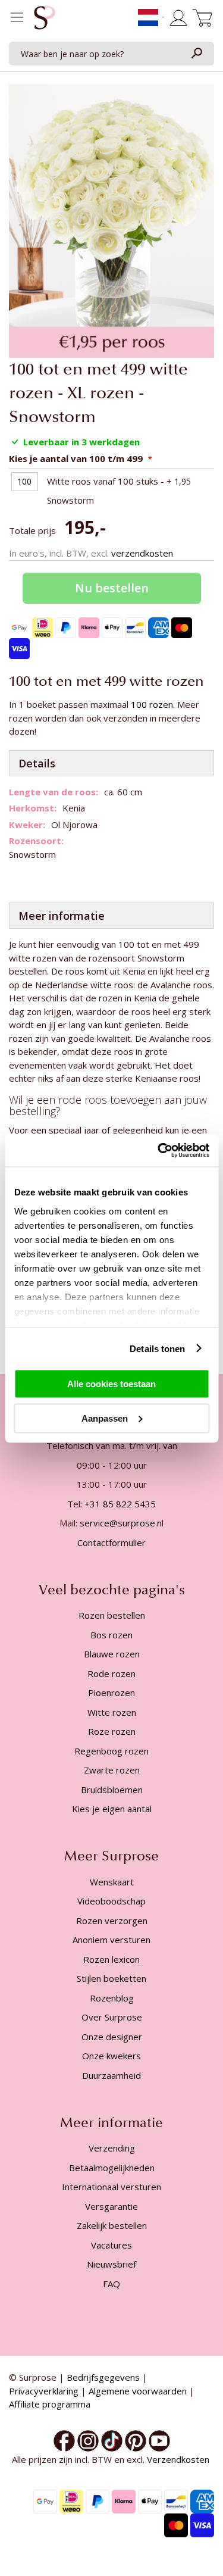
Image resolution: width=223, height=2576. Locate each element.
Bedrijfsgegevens (103, 2377)
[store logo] (45, 21)
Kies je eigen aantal (112, 1809)
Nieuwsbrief (111, 2264)
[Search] (196, 54)
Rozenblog (112, 1998)
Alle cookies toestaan (111, 1384)
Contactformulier (111, 1543)
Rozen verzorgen (112, 1921)
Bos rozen (111, 1635)
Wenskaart (112, 1882)
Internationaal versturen (111, 2187)
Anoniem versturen (111, 1940)
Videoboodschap (111, 1901)
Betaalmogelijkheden (112, 2168)
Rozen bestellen (112, 1615)
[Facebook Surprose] (64, 2440)
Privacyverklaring (44, 2391)
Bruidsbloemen (112, 1790)
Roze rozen (112, 1731)
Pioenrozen (111, 1693)
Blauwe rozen (112, 1654)
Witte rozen (112, 1712)
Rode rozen (111, 1673)
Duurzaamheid (111, 2075)
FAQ (111, 2284)
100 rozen (152, 704)
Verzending (112, 2148)
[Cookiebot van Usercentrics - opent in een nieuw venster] (159, 1150)
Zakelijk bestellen (112, 2225)
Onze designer (112, 2037)
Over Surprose (112, 2017)
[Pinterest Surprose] (136, 2440)
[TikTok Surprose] (112, 2440)
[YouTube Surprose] (159, 2440)
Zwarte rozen (112, 1770)
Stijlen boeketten (111, 1978)
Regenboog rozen (111, 1751)
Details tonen (157, 1348)
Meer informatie (62, 916)
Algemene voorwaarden (138, 2391)
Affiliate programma (50, 2404)
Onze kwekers (111, 2056)
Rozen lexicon (111, 1959)
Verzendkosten (179, 2459)
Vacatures (111, 2245)
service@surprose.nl (122, 1523)
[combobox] (111, 54)
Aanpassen (105, 1418)
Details (37, 763)
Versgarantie (111, 2206)
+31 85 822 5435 (120, 1504)
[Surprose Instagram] (88, 2440)
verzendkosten (142, 553)
